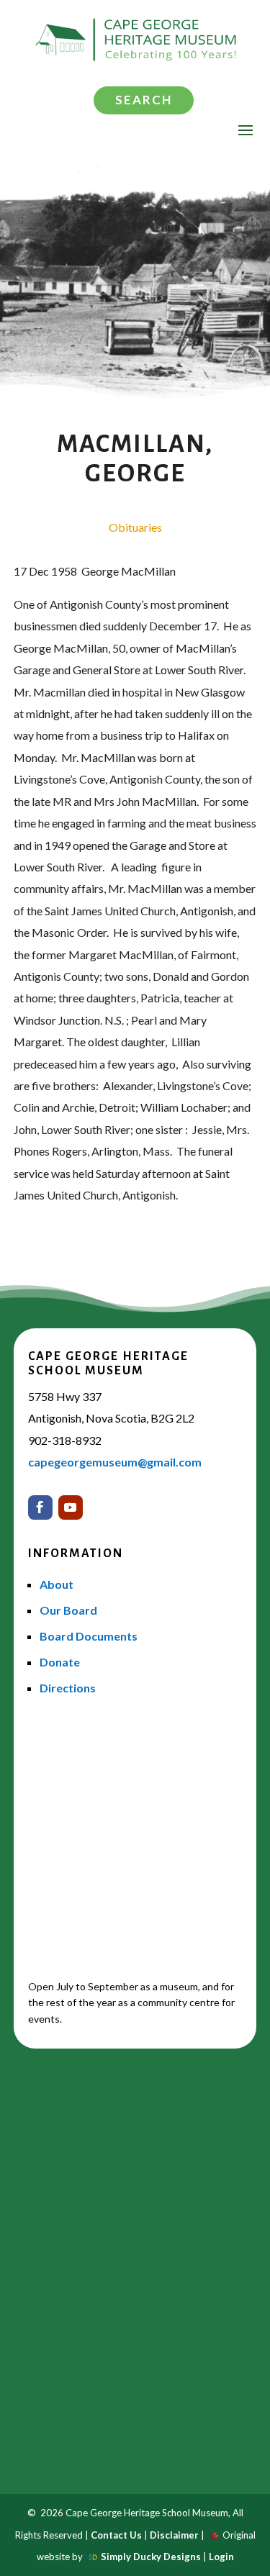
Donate (60, 1662)
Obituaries (135, 527)
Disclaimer (174, 2535)
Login (221, 2557)
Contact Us (116, 2535)
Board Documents (89, 1636)
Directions (68, 1688)
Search (144, 100)
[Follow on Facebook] (40, 1507)
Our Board (68, 1610)
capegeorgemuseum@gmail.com (115, 1462)
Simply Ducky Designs (151, 2557)
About (57, 1584)
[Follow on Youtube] (71, 1507)
